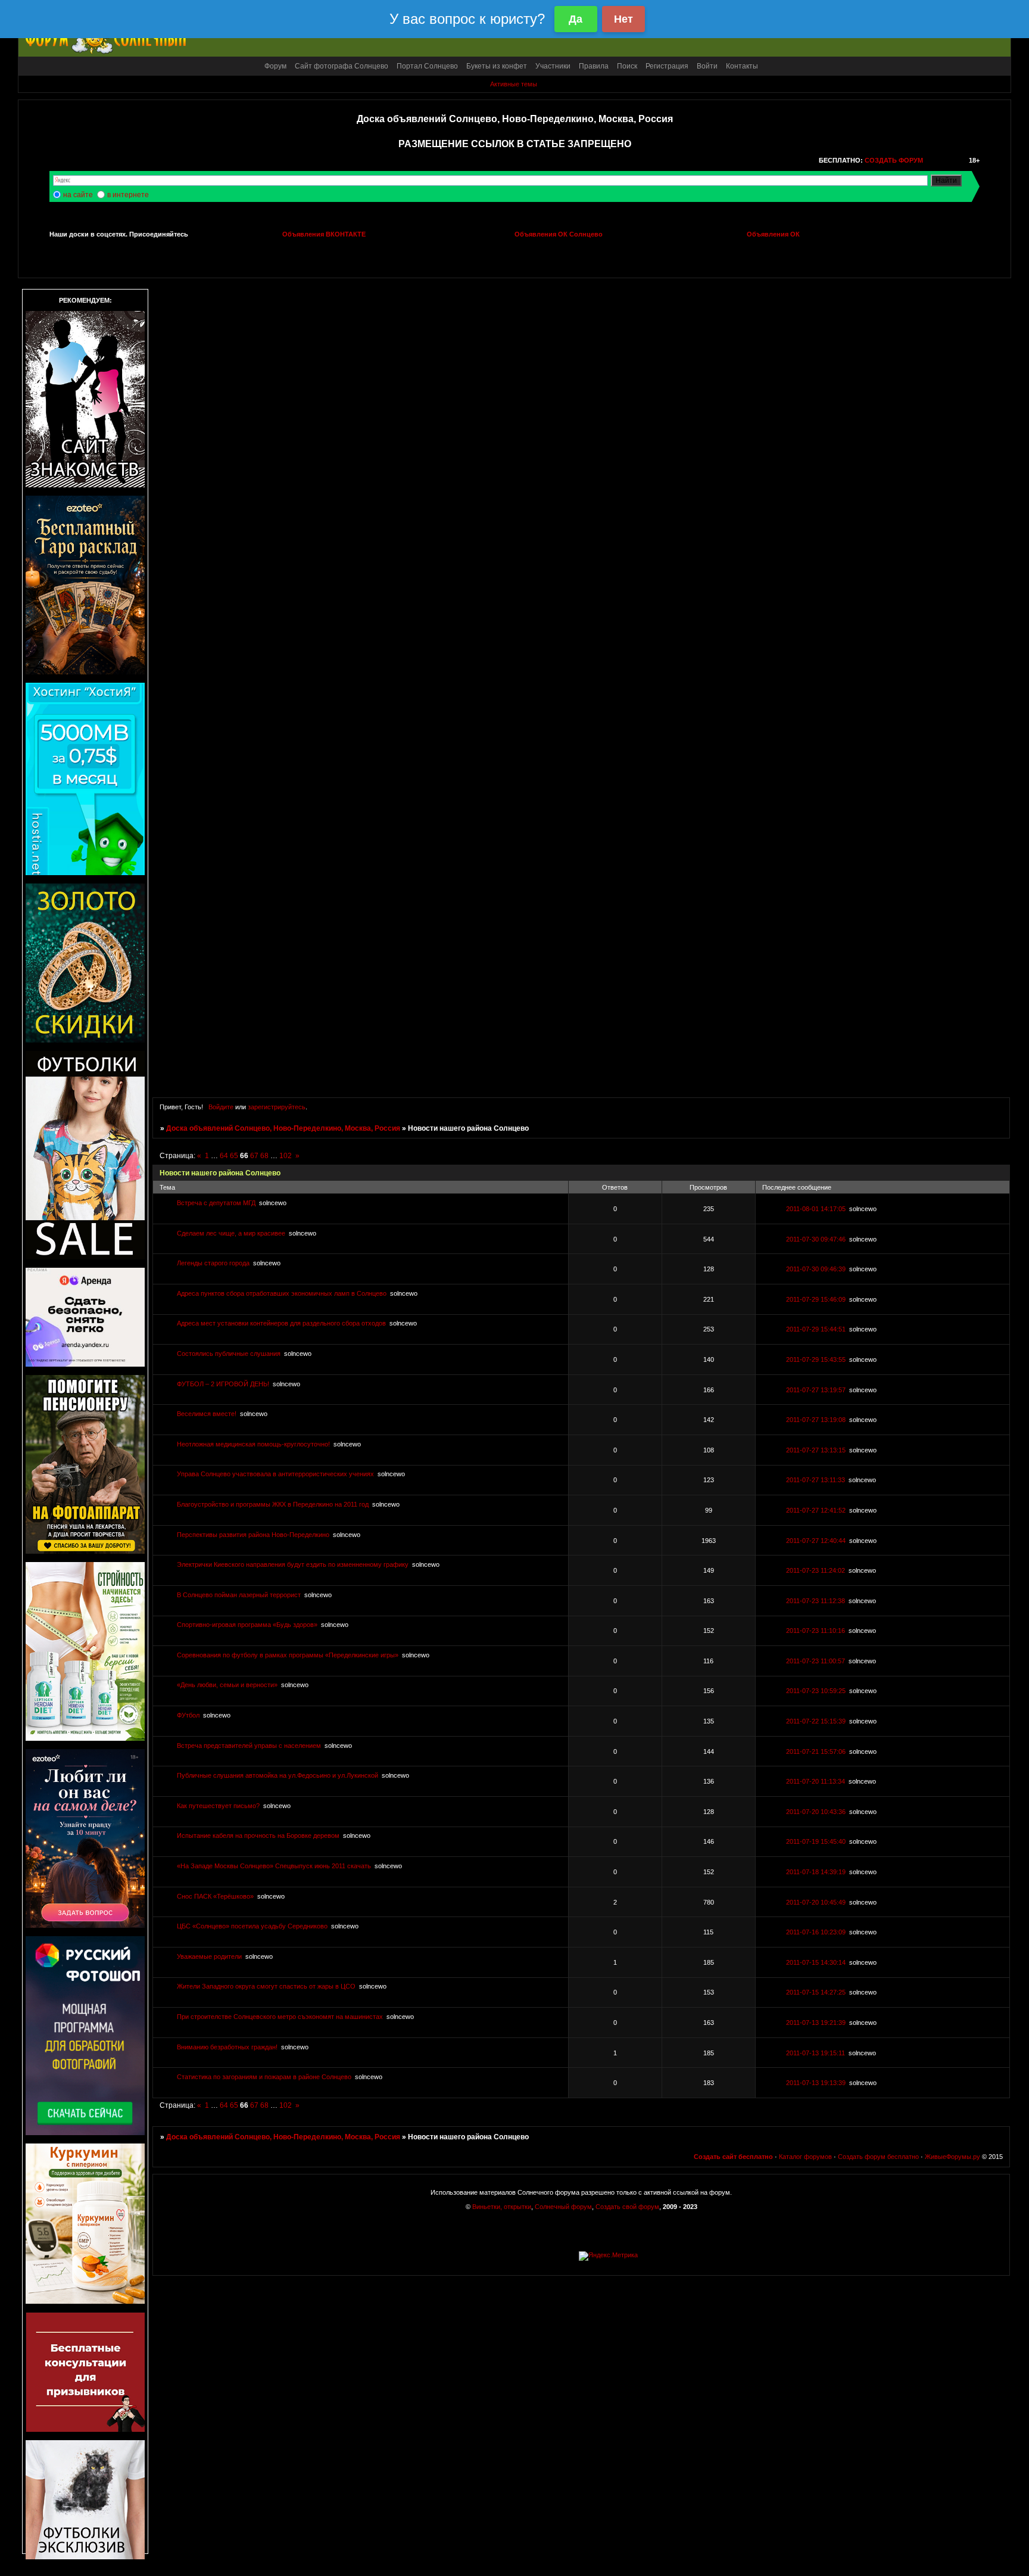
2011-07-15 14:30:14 (816, 1962)
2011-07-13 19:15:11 (816, 2053)
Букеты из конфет (497, 66)
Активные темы (514, 84)
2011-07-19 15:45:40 (816, 1841)
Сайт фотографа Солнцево (342, 66)
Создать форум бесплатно (878, 2157)
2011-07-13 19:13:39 (816, 2083)
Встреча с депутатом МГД (216, 1203)
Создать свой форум (627, 2207)
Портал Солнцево (427, 66)
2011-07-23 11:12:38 (816, 1601)
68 (264, 1156)
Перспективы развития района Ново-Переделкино (253, 1535)
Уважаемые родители (209, 1956)
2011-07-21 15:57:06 (816, 1751)
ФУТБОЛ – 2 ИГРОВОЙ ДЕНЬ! (223, 1384)
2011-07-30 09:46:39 (816, 1269)
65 (234, 1156)
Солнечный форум (563, 2207)
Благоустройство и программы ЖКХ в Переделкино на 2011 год (273, 1504)
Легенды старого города (213, 1263)
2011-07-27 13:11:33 (816, 1480)
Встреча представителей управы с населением (249, 1746)
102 (286, 1156)
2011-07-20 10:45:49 (816, 1902)
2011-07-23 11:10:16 (816, 1631)
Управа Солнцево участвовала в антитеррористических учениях (275, 1474)
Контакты (742, 66)
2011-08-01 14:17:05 (816, 1209)
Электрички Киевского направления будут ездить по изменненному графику (293, 1564)
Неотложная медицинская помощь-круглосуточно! (253, 1444)
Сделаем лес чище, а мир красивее (231, 1233)
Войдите (221, 1107)
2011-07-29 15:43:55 (816, 1359)
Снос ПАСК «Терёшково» (215, 1896)
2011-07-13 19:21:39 (816, 2023)
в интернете (128, 195)
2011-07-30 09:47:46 (816, 1239)
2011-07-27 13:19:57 (816, 1390)
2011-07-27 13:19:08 (816, 1420)
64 (224, 1156)
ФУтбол (188, 1715)
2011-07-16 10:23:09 (816, 1932)
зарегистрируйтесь (277, 1107)
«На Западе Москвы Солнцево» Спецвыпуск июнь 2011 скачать (274, 1866)
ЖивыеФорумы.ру (952, 2157)
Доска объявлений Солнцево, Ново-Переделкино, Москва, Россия (283, 1128)
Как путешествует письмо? (218, 1806)
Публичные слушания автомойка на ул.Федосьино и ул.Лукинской (277, 1775)
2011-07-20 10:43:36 (816, 1812)
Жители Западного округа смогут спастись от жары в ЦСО (266, 1986)
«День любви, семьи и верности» (227, 1685)
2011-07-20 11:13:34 (816, 1781)
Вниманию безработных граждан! (227, 2047)
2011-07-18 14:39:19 (816, 1872)
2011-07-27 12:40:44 (816, 1541)
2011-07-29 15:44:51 (816, 1329)
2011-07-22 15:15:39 (816, 1721)
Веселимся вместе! (207, 1414)
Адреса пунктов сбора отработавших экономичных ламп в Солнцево (282, 1293)
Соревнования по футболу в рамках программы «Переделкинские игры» (288, 1655)
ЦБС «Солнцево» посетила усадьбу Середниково (252, 1926)
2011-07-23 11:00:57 (816, 1661)
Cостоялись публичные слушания (229, 1354)
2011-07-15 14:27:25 (816, 1992)
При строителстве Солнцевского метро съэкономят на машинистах (280, 2017)
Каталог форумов (805, 2157)
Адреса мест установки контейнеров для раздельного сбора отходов (281, 1323)
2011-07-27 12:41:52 (816, 1510)
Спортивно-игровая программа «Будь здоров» (247, 1625)
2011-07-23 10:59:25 (816, 1691)
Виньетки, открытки (502, 2207)
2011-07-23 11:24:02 (816, 1570)
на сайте (78, 195)
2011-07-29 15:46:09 (816, 1299)
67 (254, 1156)
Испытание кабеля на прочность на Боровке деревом (258, 1835)
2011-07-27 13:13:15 (816, 1450)
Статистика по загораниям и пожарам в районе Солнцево (264, 2077)
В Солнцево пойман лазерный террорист (239, 1595)
